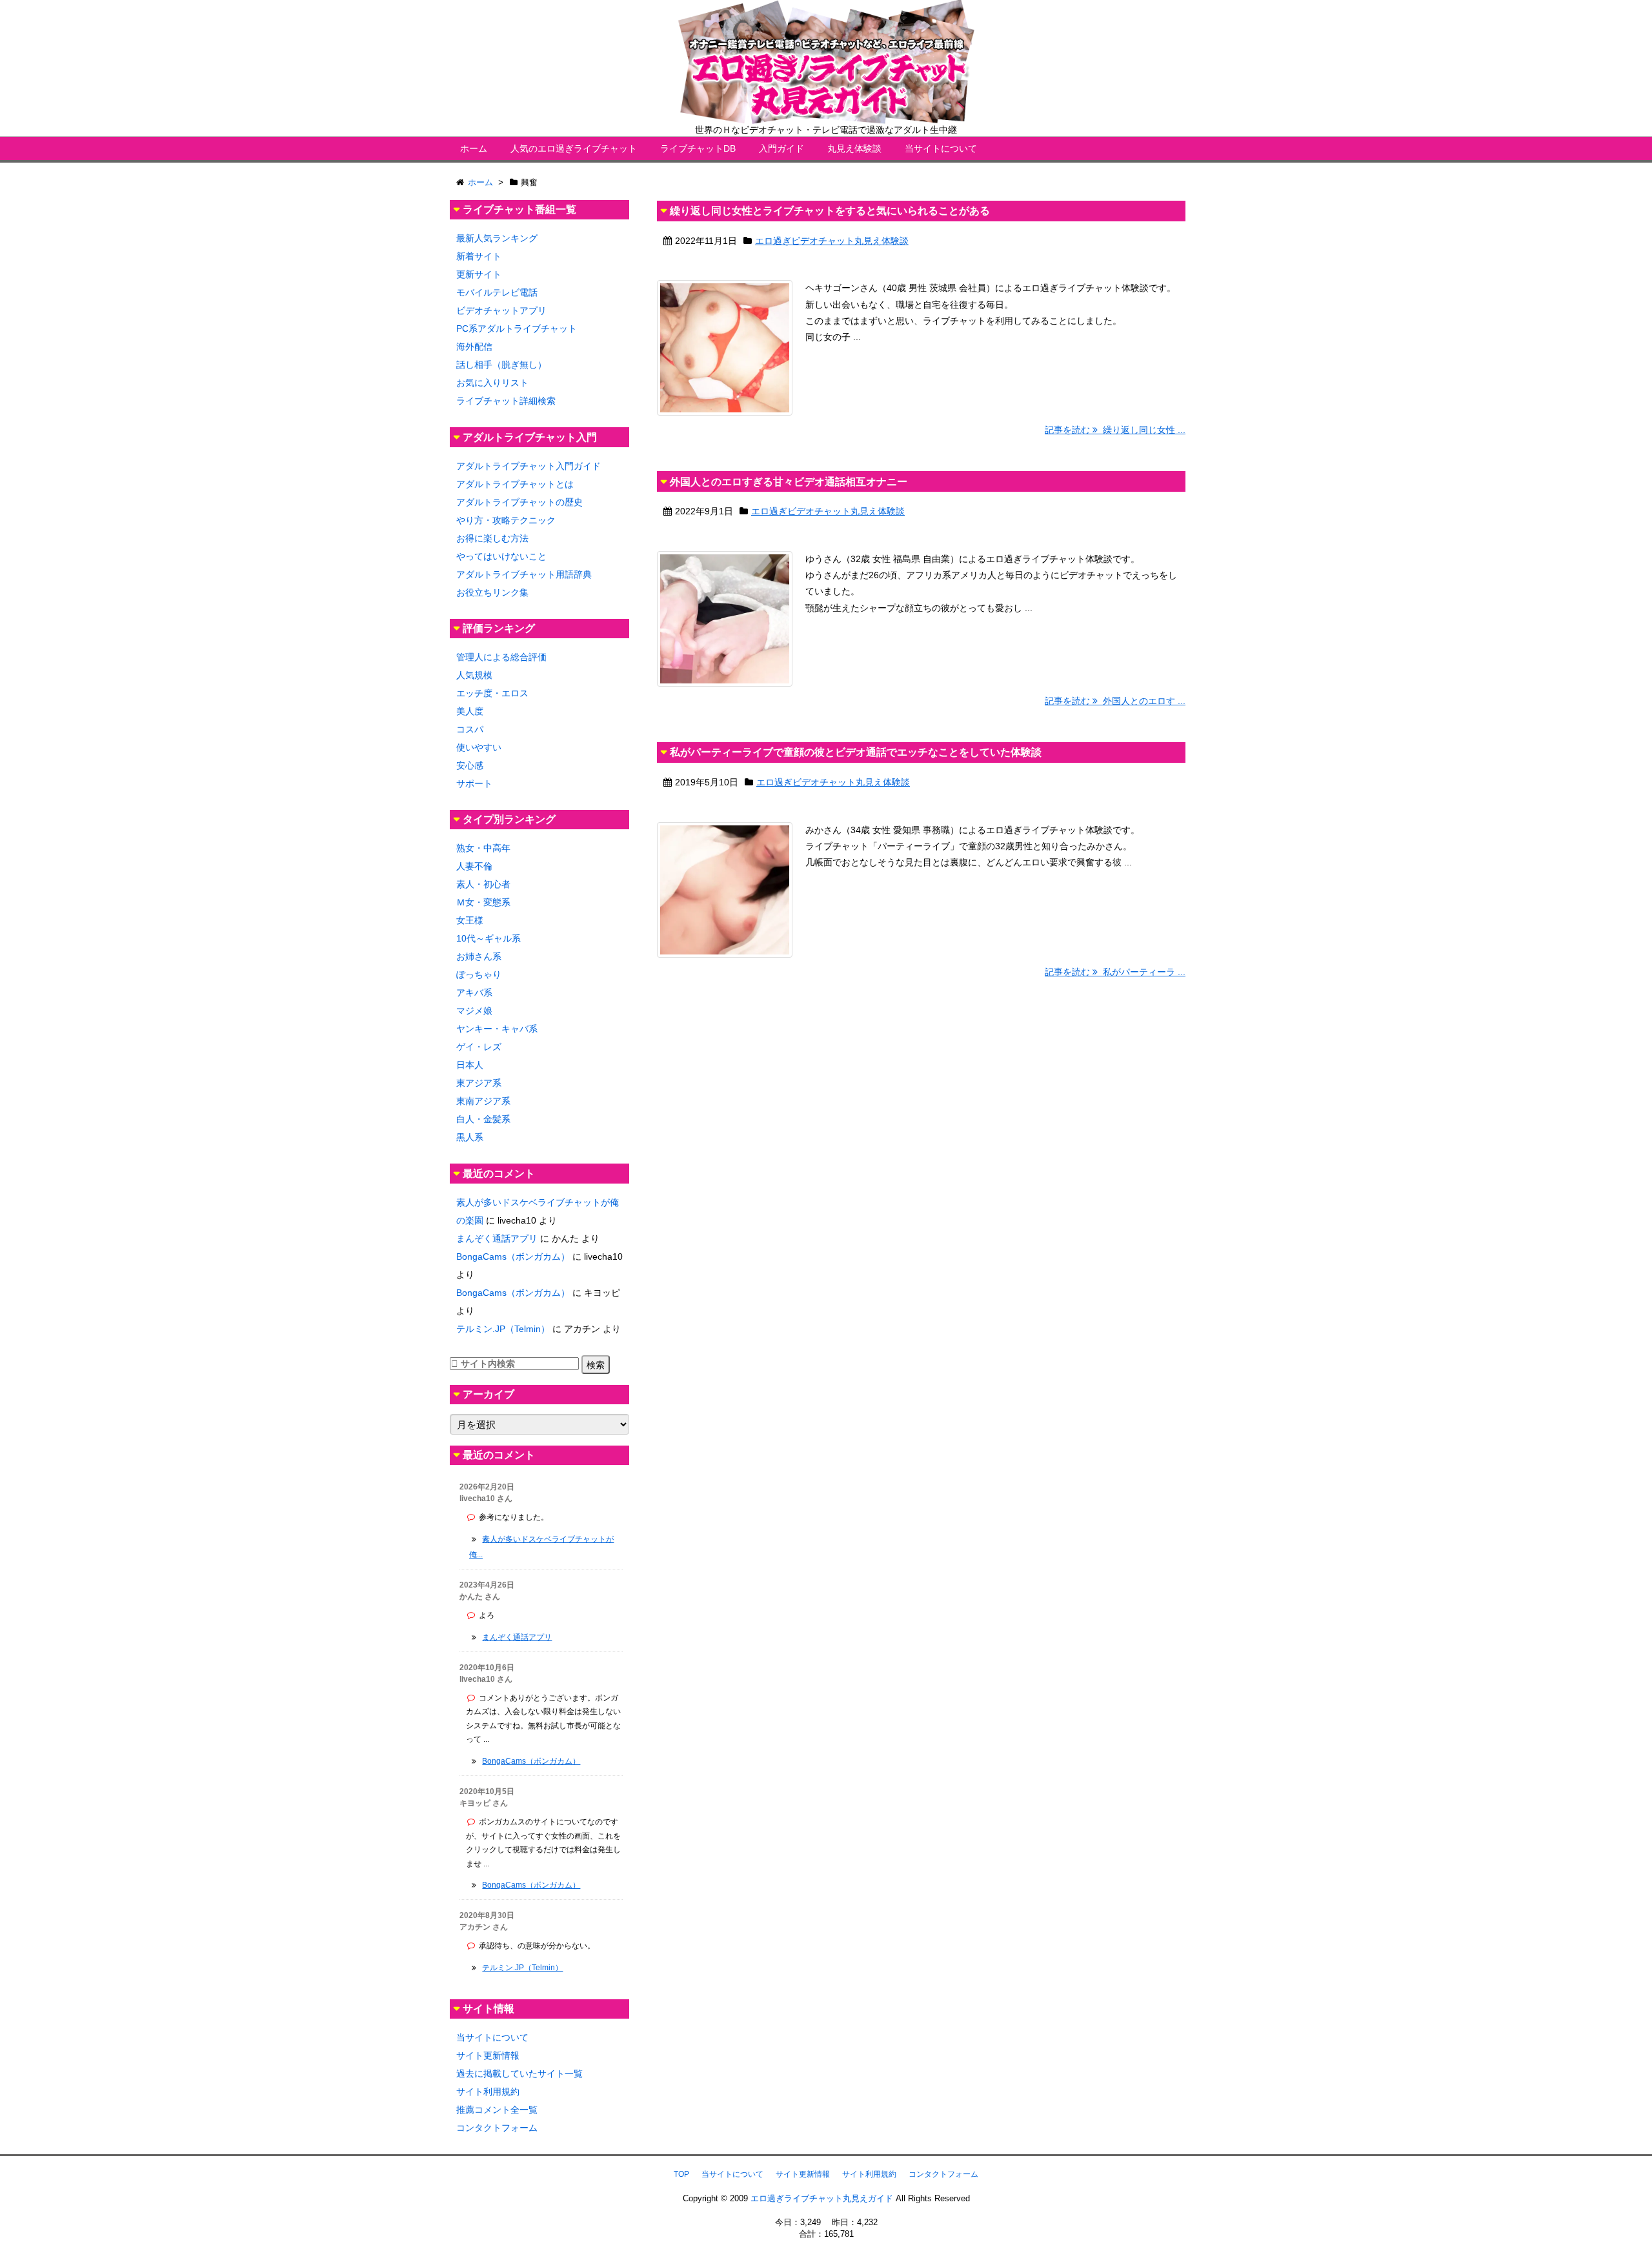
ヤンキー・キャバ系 (497, 1029)
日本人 (470, 1065)
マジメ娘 (474, 1011)
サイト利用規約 (488, 2092)
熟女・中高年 (483, 848)
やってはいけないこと (501, 556)
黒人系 (470, 1137)
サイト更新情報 (488, 2055)
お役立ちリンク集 (492, 592)
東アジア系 (479, 1083)
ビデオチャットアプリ (501, 310)
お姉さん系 (479, 956)
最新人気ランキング (497, 238)
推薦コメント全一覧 (497, 2110)
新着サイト (479, 256)
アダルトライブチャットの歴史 (519, 502)
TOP (681, 2174)
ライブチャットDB (698, 148)
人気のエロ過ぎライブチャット (574, 148)
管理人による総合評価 (501, 657)
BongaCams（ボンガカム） (513, 1256)
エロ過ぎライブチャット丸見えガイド (822, 2198)
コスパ (470, 729)
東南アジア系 (483, 1101)
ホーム (474, 148)
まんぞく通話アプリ (497, 1238)
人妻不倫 (474, 866)
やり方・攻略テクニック (506, 520)
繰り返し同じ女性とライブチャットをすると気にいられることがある (830, 211)
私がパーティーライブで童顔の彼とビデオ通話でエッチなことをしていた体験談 (856, 752)
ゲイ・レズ (479, 1047)
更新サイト (479, 274)
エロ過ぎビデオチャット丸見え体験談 (832, 241)
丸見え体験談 (854, 148)
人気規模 (474, 675)
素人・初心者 (483, 884)
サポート (474, 783)
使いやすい (479, 747)
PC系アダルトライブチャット (517, 328)
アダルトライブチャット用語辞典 (524, 574)
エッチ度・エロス (492, 693)
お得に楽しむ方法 (492, 538)
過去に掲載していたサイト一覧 (519, 2073)
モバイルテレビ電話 (497, 292)
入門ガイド (781, 148)
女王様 (470, 920)
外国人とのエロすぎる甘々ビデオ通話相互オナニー (789, 482)
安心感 (470, 765)
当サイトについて (941, 148)
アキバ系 (474, 993)
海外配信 (474, 347)
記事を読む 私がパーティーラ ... (1115, 972)
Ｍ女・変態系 (483, 902)
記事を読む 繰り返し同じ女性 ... (1115, 430)
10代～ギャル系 (489, 938)
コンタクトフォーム (497, 2128)
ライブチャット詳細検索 (506, 401)
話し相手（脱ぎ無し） (501, 365)
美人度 (470, 711)
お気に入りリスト (492, 383)
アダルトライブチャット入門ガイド (529, 466)
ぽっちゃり (479, 974)
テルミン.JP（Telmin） (503, 1329)
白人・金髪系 (483, 1119)
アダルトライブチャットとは (515, 484)
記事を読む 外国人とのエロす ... (1115, 701)
